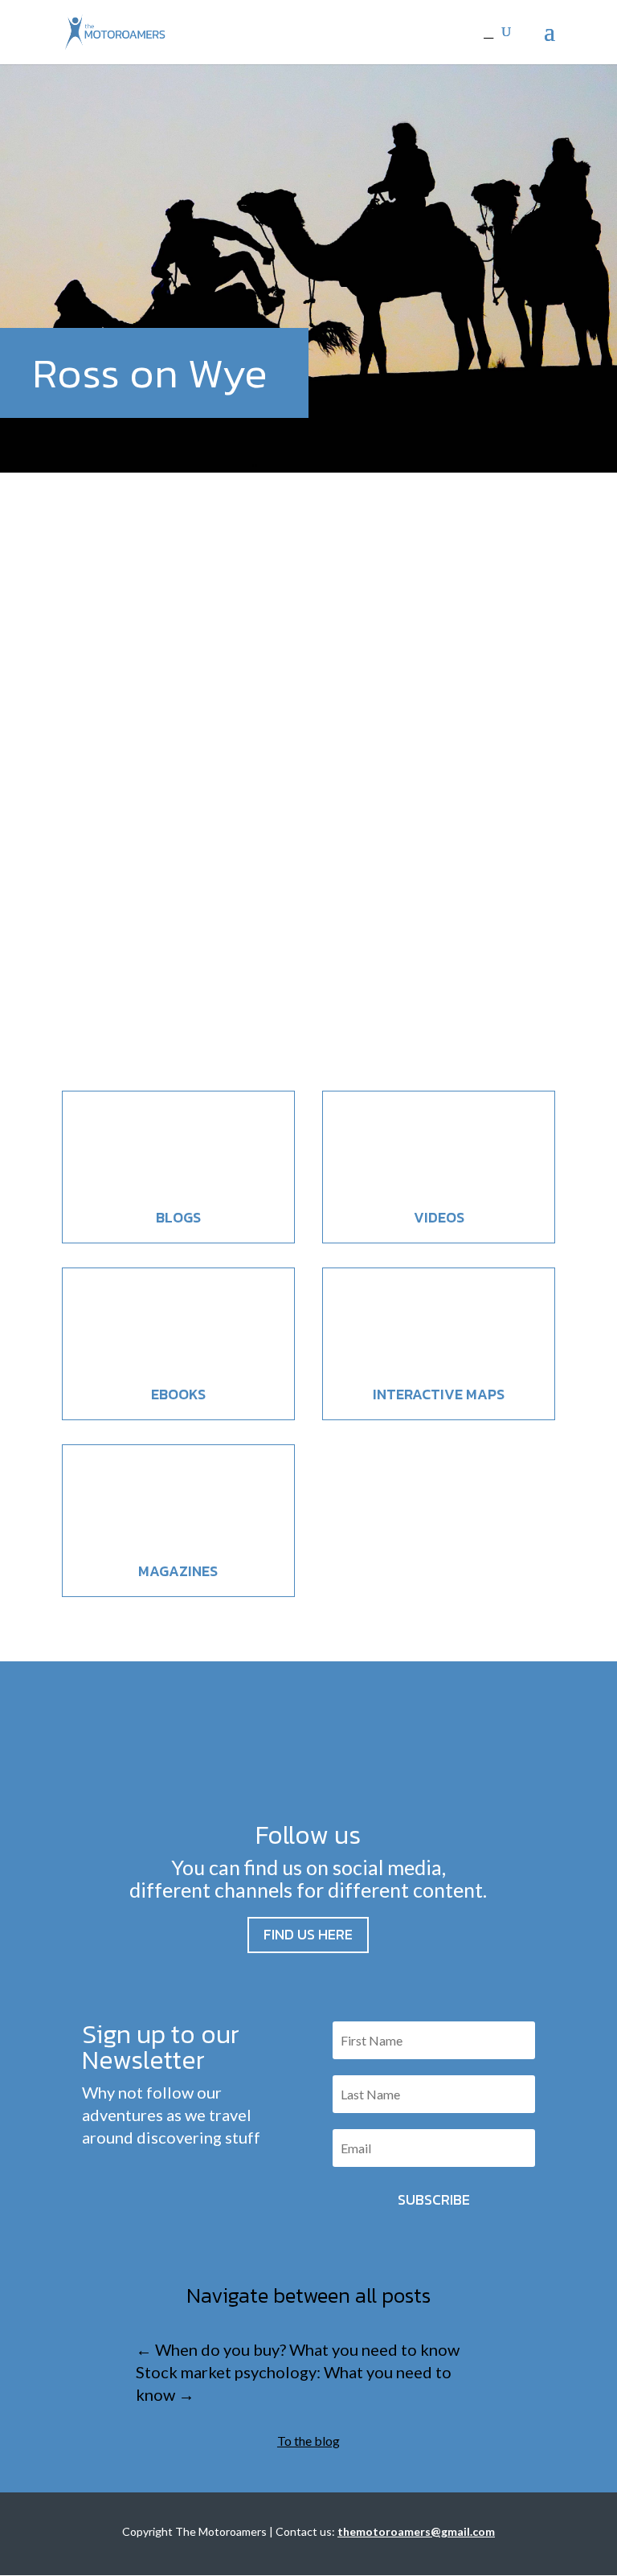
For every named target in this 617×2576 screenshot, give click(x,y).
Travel (168, 977)
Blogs (178, 1217)
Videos (439, 1217)
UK (195, 977)
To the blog (308, 2441)
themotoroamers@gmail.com (416, 2531)
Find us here (308, 1934)
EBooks (178, 1394)
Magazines (178, 1571)
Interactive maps (439, 1394)
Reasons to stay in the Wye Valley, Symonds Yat (293, 946)
